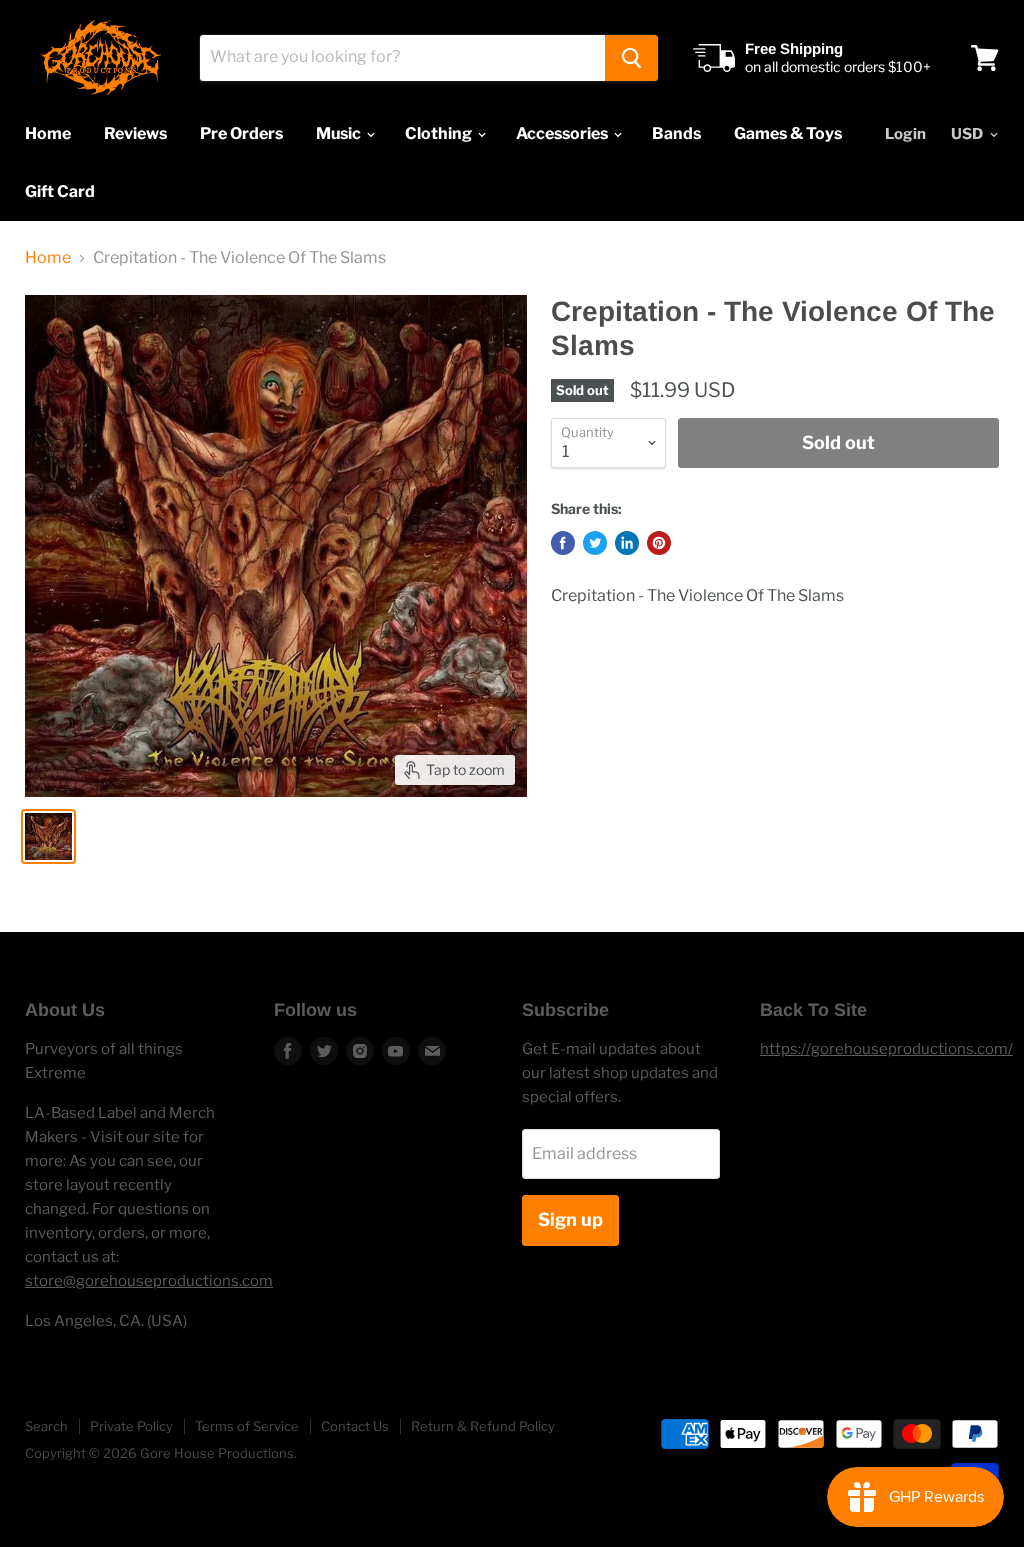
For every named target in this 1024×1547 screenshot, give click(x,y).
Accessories (563, 133)
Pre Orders (241, 133)
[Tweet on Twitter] (595, 543)
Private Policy (131, 1426)
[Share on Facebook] (563, 543)
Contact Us (355, 1426)
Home (48, 133)
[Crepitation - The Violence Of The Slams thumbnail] (48, 836)
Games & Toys (788, 133)
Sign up (570, 1219)
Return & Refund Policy (483, 1426)
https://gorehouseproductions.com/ (886, 1049)
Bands (676, 133)
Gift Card (60, 191)
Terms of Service (247, 1426)
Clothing (440, 133)
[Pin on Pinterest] (659, 543)
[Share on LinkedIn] (627, 543)
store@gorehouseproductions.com (149, 1281)
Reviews (135, 133)
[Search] (631, 58)
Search (46, 1426)
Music (340, 133)
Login (905, 134)
